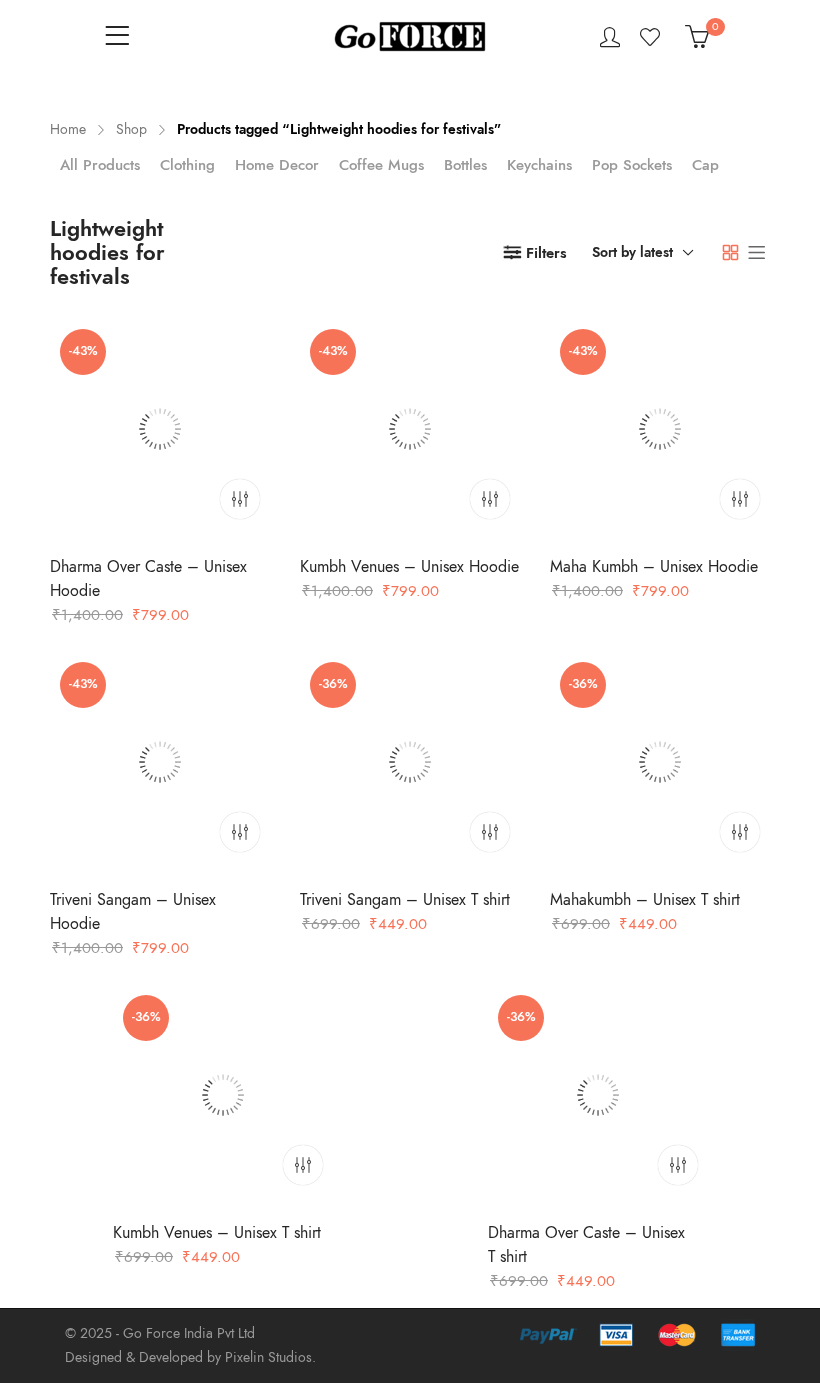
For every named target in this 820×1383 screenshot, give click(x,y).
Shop (131, 129)
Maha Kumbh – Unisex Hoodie (654, 567)
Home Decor (277, 165)
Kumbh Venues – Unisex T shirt (217, 1233)
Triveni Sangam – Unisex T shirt (405, 900)
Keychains (539, 165)
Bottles (465, 165)
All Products (100, 165)
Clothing (187, 165)
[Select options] (240, 499)
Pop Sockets (632, 165)
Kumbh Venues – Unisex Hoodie (409, 567)
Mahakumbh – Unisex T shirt (645, 900)
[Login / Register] (610, 37)
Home (68, 129)
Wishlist (652, 37)
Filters (546, 253)
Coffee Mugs (381, 165)
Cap (705, 165)
